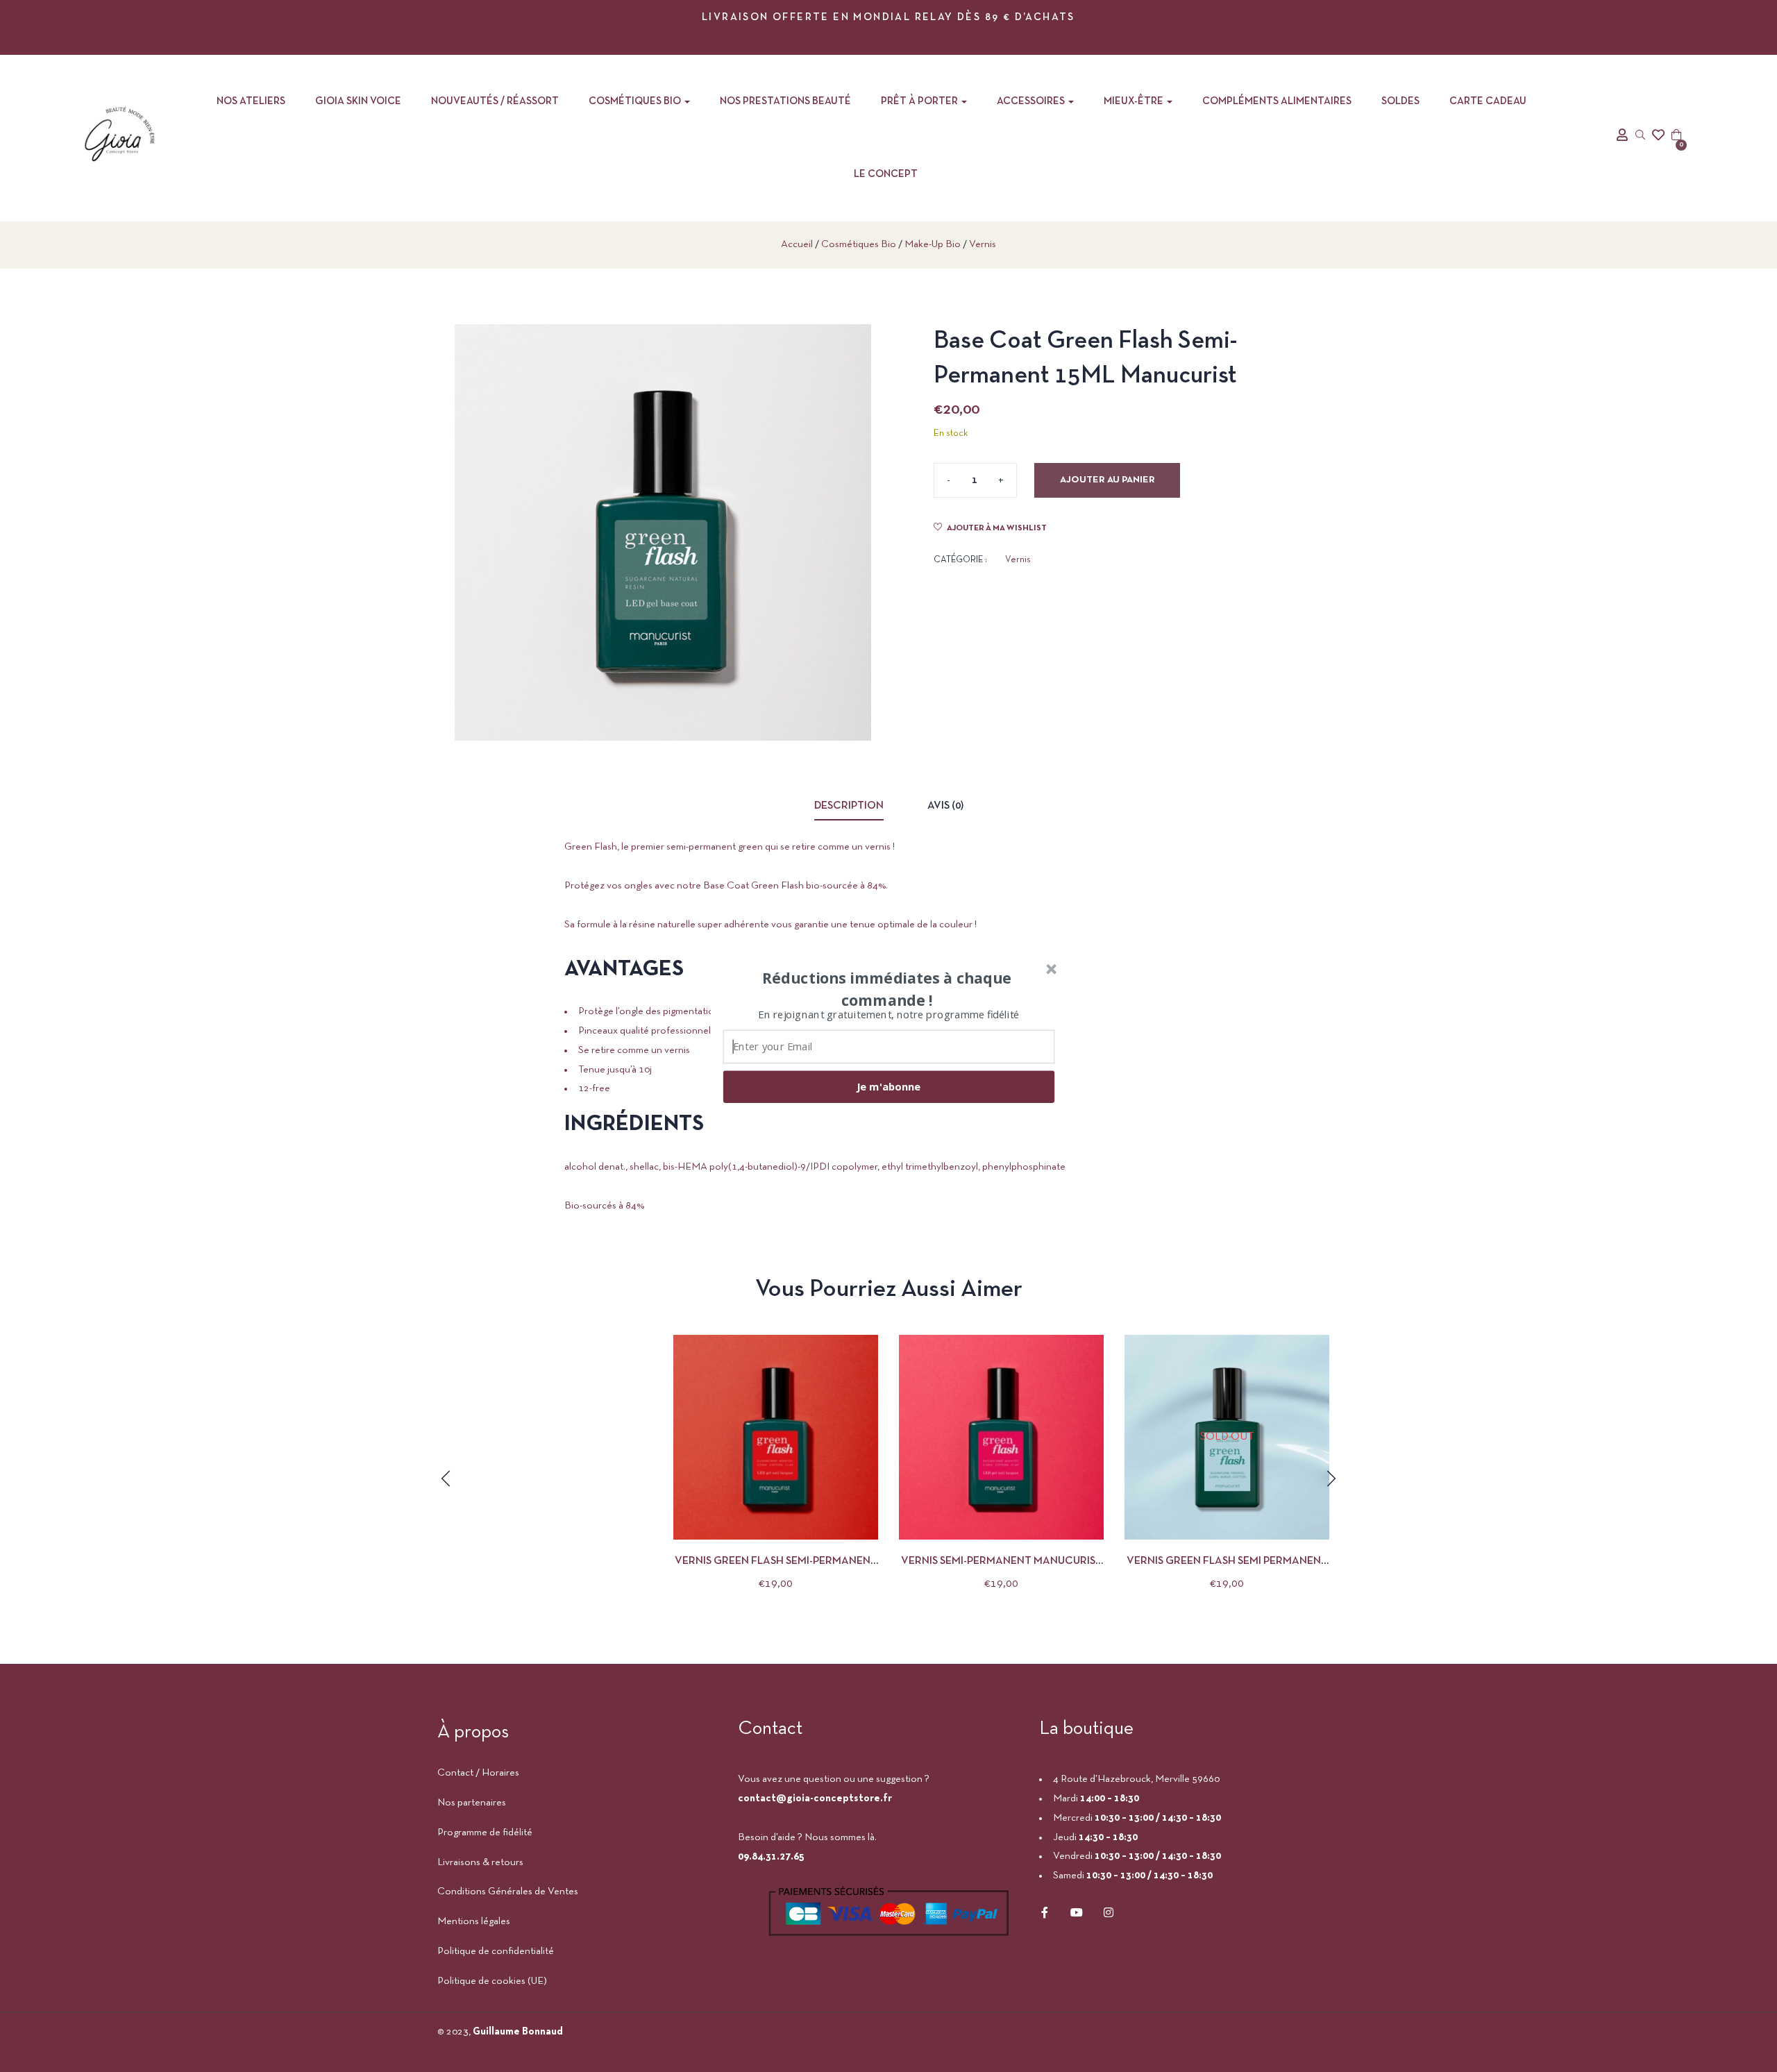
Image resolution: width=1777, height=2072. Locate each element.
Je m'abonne (888, 1086)
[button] (887, 988)
